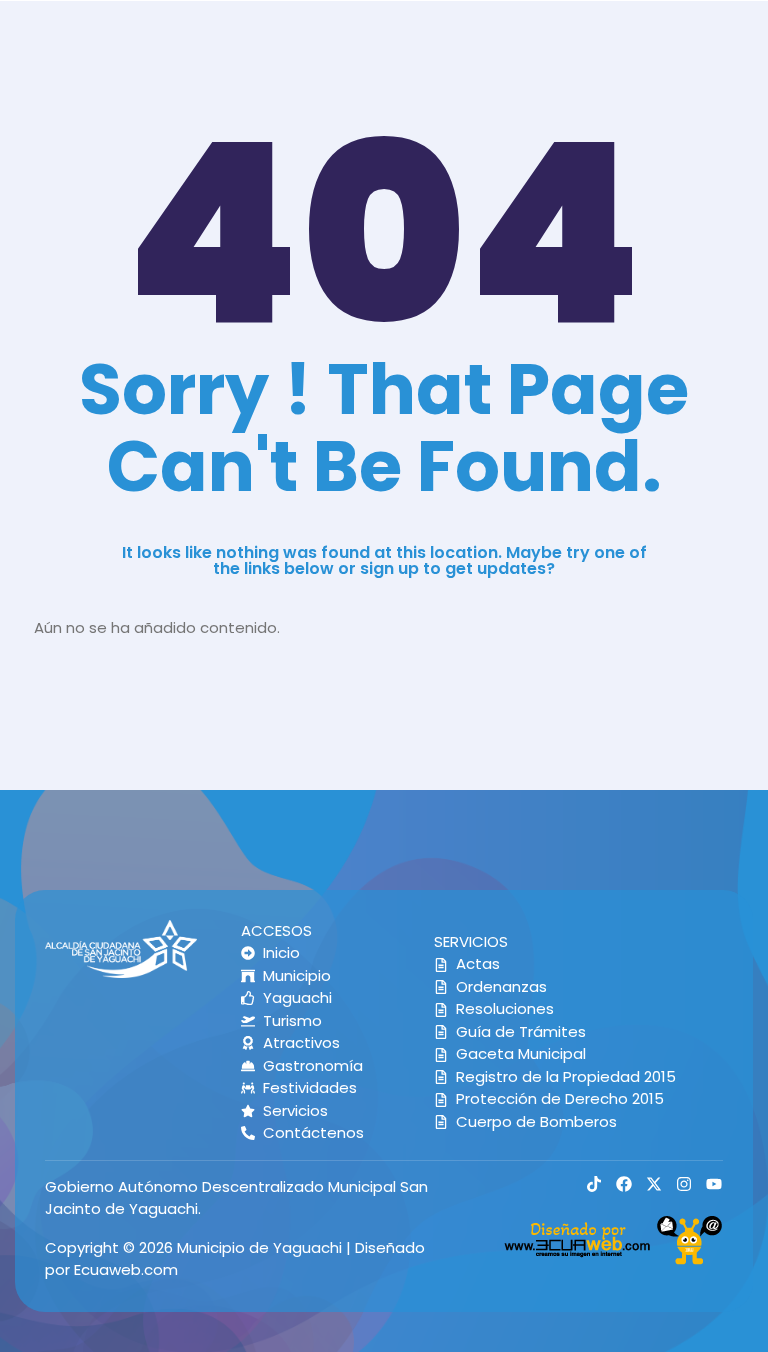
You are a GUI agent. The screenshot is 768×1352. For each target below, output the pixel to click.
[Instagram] (684, 1184)
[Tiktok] (594, 1184)
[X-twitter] (654, 1184)
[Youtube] (714, 1184)
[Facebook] (624, 1184)
